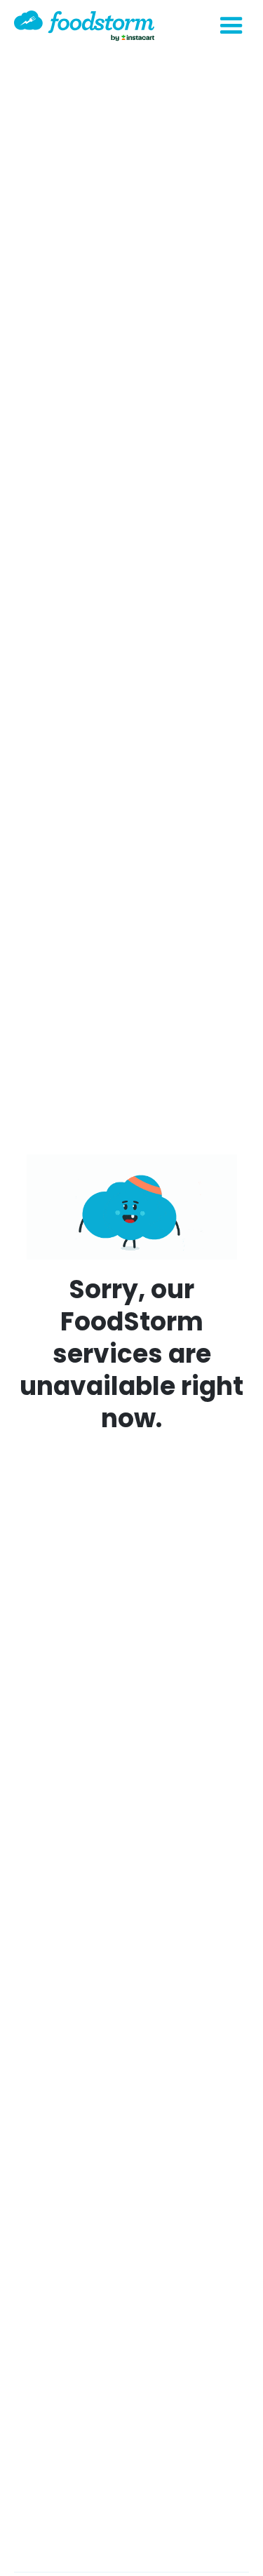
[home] (84, 26)
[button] (231, 26)
